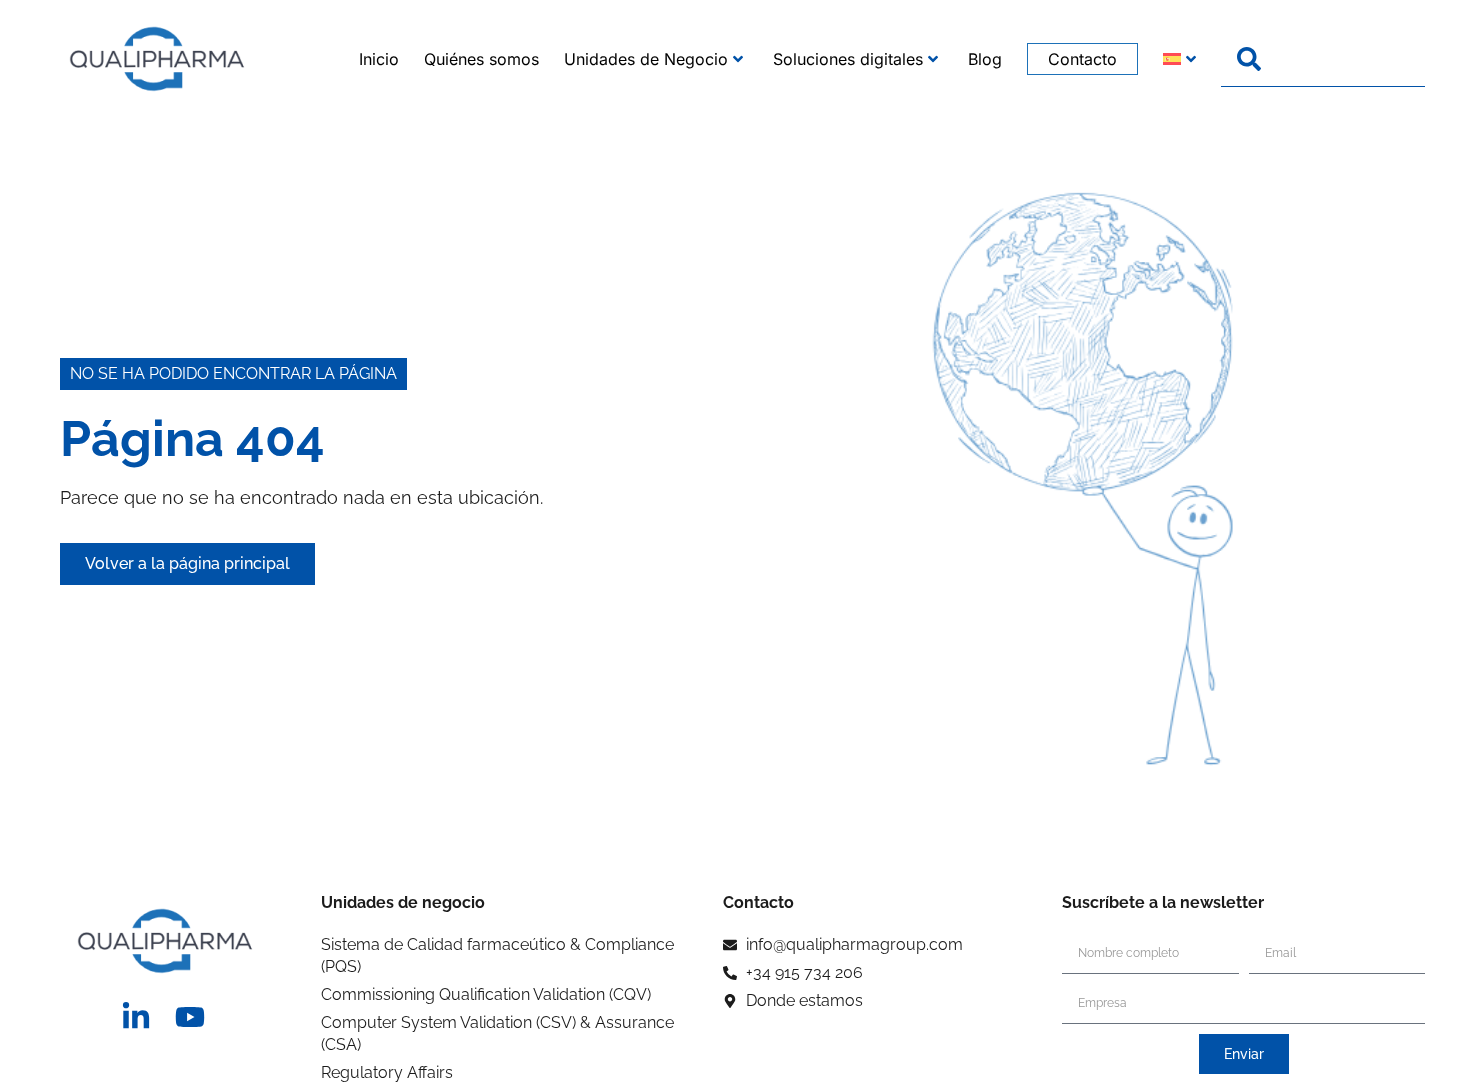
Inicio (379, 59)
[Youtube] (190, 1017)
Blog (985, 59)
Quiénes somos (481, 59)
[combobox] (1323, 59)
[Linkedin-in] (136, 1017)
